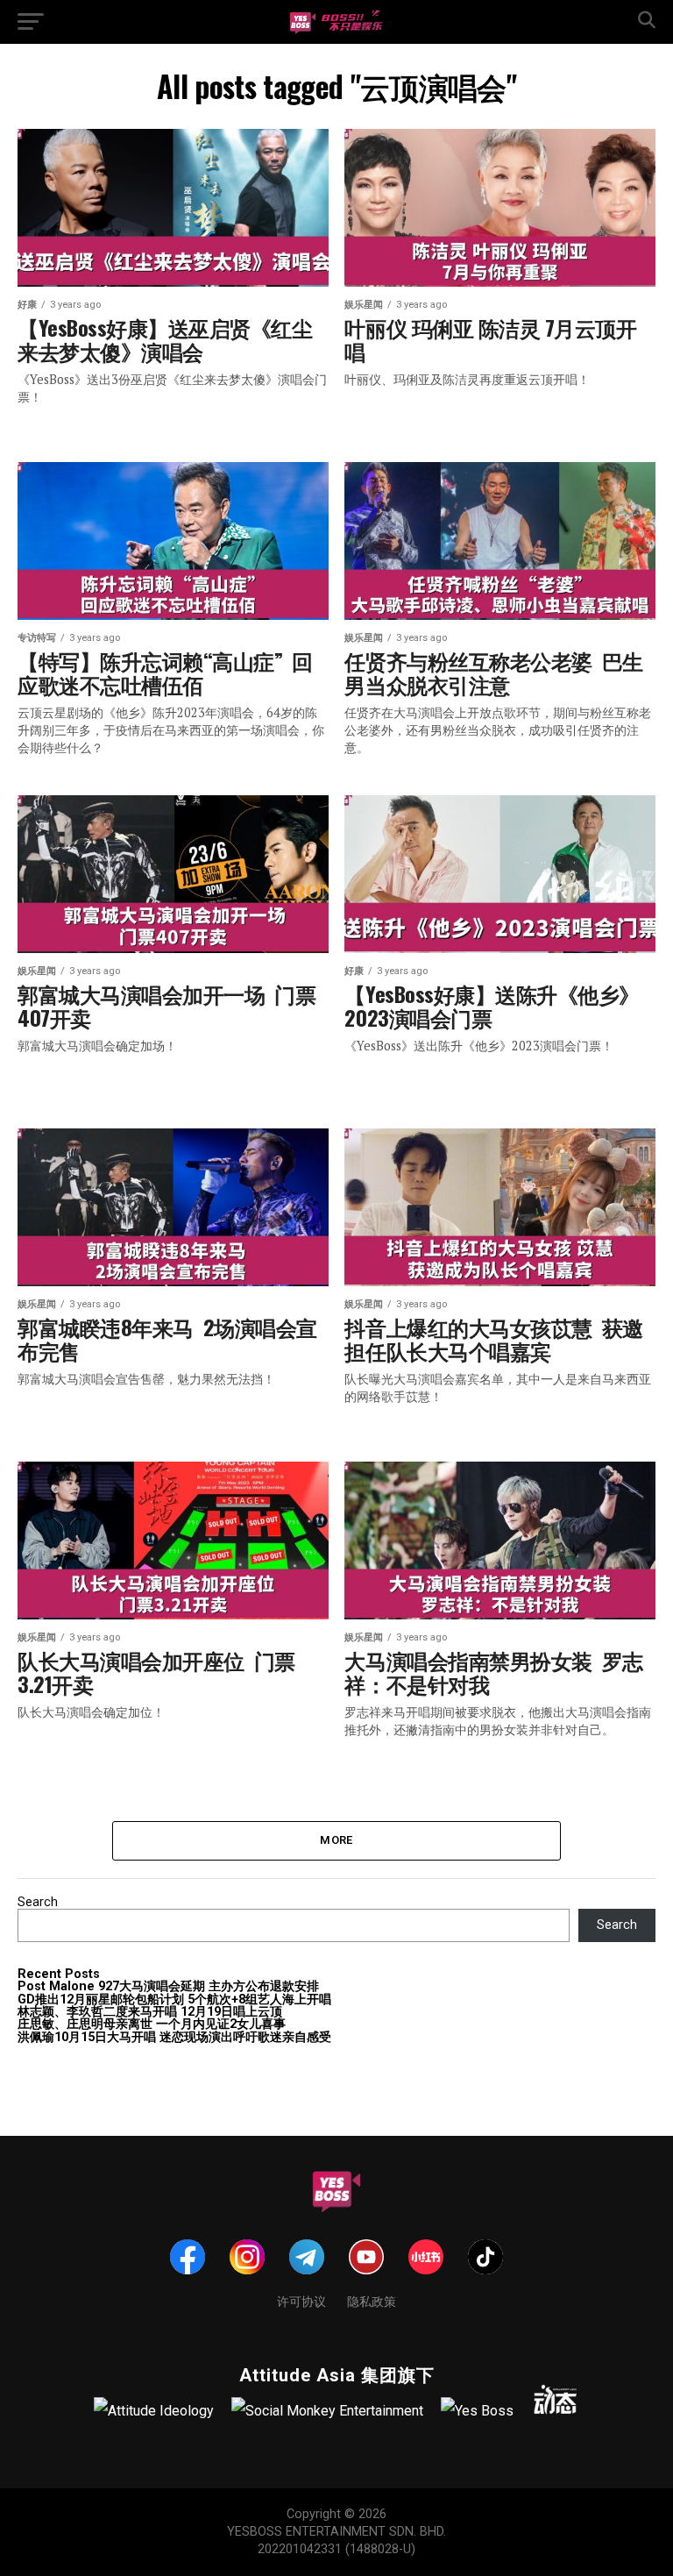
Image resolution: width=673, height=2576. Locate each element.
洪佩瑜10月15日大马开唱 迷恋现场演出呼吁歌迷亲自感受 (174, 2037)
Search (38, 1902)
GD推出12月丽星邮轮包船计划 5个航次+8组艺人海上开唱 (174, 2000)
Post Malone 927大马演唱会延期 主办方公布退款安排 (168, 1986)
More (336, 1840)
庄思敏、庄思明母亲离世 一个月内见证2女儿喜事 (152, 2024)
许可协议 (301, 2300)
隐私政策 (372, 2300)
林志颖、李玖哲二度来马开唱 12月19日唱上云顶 (150, 2012)
